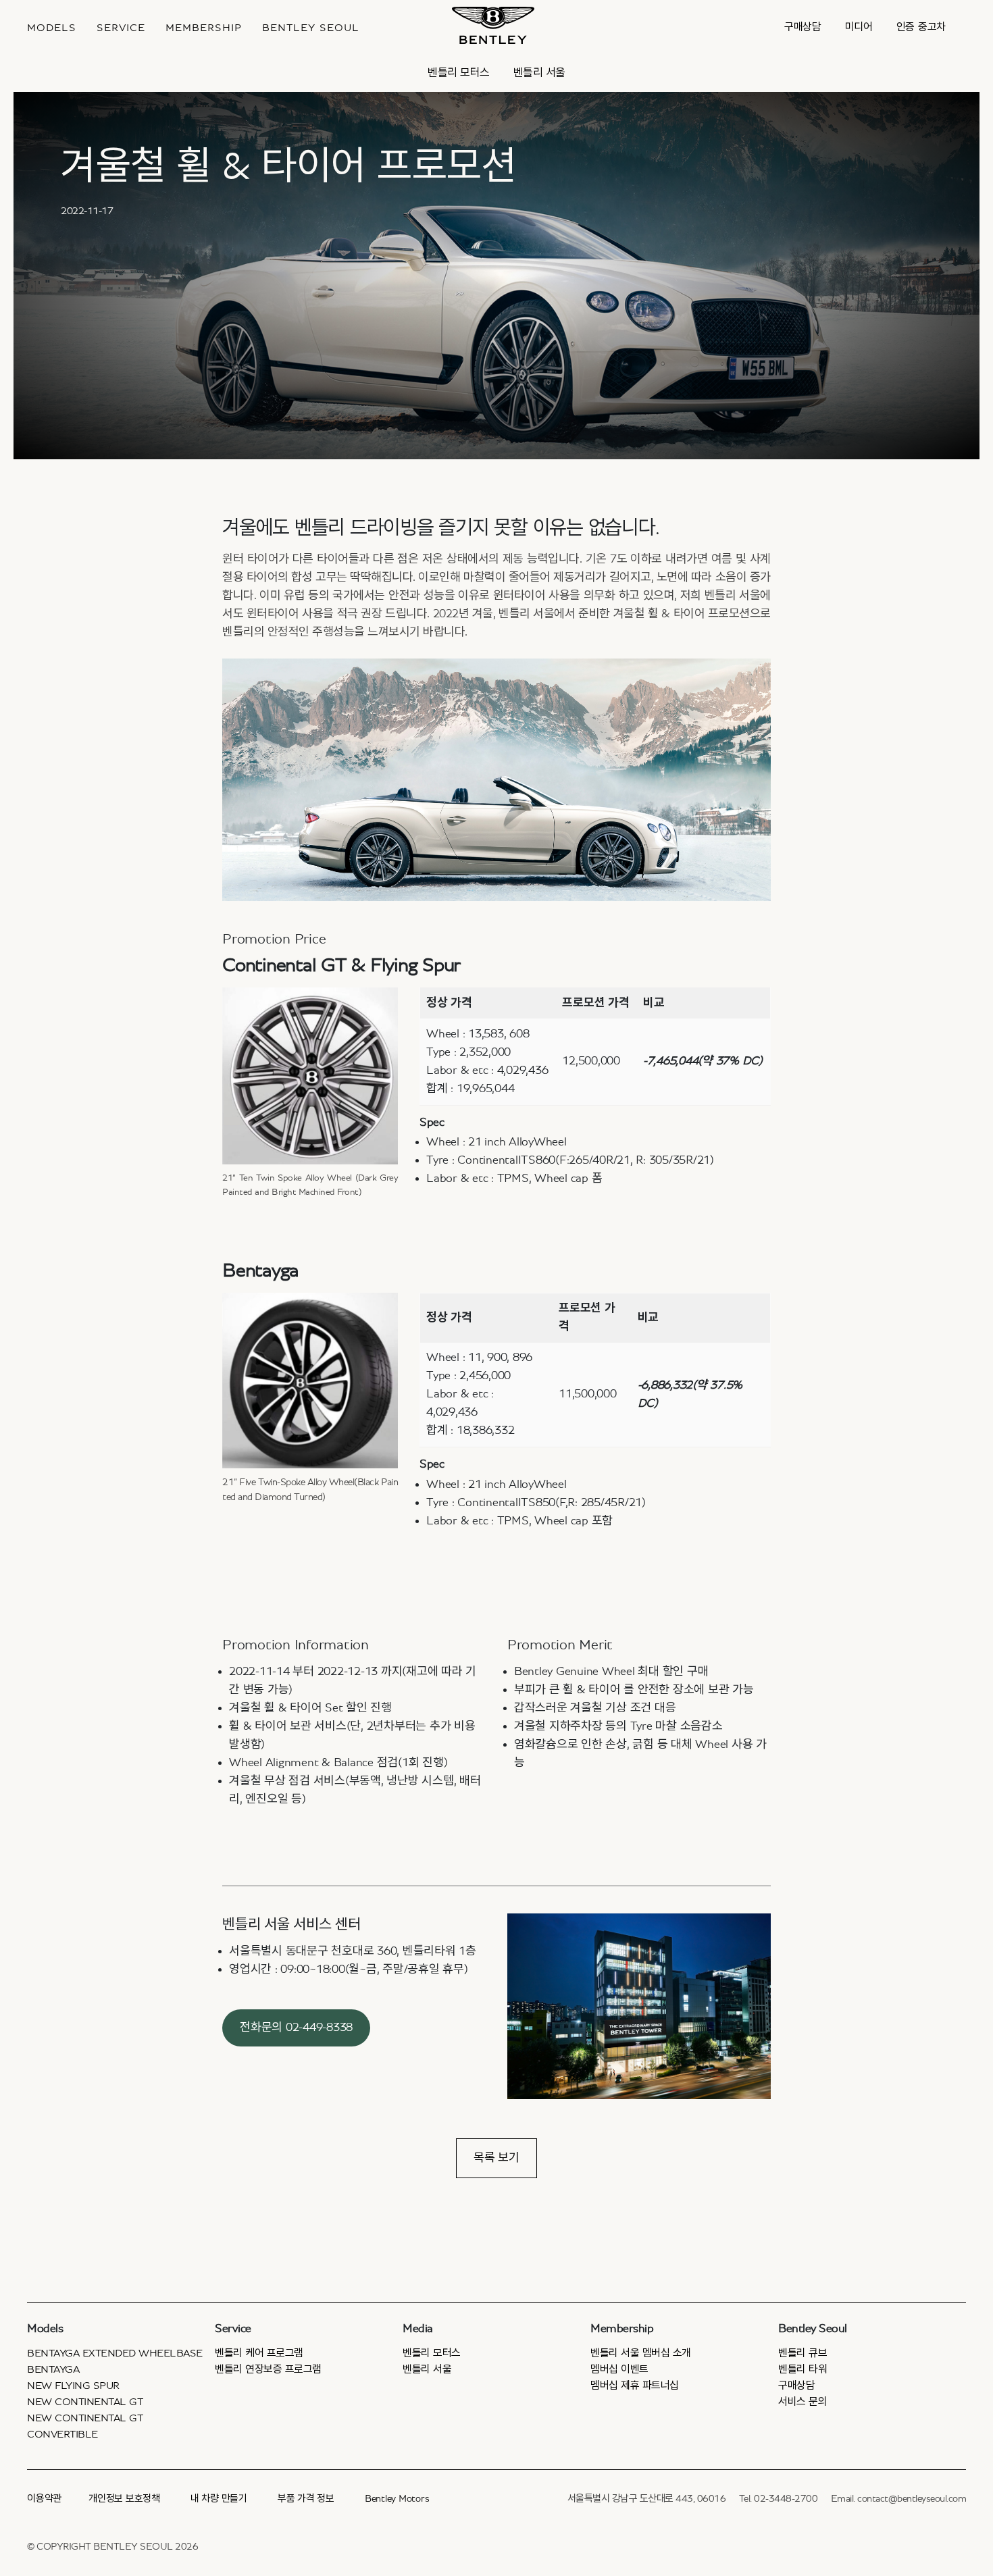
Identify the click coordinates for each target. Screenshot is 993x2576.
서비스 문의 (803, 2402)
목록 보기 (496, 2158)
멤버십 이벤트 (619, 2369)
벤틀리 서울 (539, 73)
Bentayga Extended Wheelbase (115, 2353)
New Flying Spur (73, 2386)
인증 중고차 (921, 27)
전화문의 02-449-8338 (296, 2028)
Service (121, 28)
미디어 (859, 27)
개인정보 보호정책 (124, 2499)
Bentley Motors (397, 2499)
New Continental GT (85, 2402)
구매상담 (803, 27)
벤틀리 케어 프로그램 (259, 2353)
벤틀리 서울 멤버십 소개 (641, 2353)
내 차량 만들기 (219, 2499)
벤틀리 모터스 (459, 73)
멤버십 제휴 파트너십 (635, 2386)
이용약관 (44, 2499)
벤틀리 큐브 (803, 2353)
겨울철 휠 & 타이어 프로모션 (288, 167)
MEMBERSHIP (204, 28)
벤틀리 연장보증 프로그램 (268, 2369)
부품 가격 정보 (306, 2499)
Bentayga (53, 2369)
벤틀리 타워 (803, 2369)
